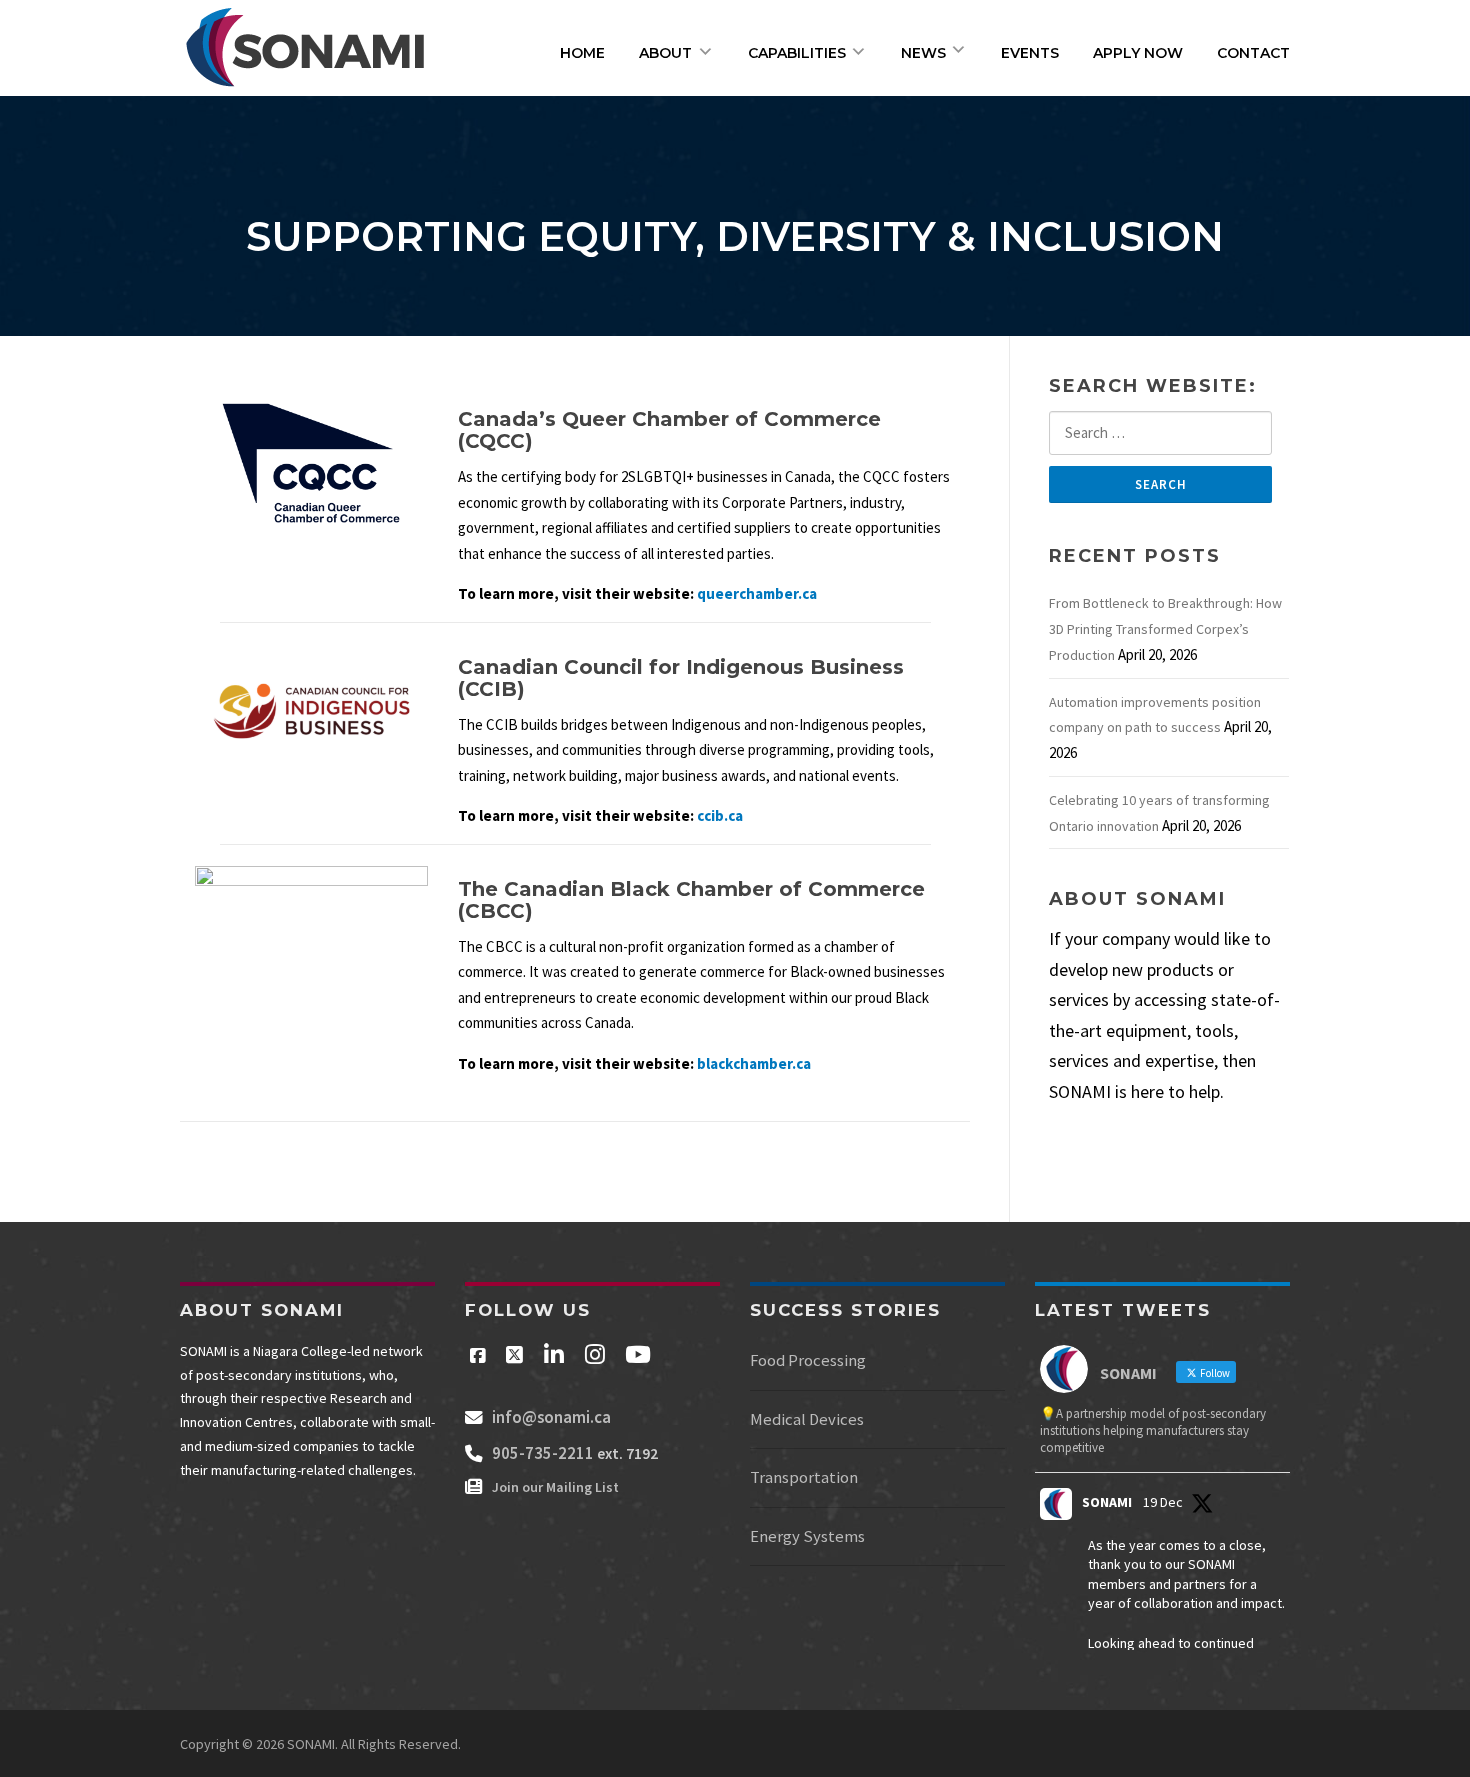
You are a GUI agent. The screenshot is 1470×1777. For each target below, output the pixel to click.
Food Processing (808, 1360)
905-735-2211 (540, 1453)
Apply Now (1138, 53)
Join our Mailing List (551, 1487)
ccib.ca (720, 815)
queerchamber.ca (757, 593)
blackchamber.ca (754, 1063)
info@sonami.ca (551, 1417)
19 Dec (1163, 1502)
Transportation (804, 1477)
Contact (1253, 53)
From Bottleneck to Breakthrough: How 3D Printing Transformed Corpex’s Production (1165, 629)
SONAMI (1107, 1502)
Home (582, 53)
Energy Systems (807, 1536)
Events (1030, 53)
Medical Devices (807, 1419)
